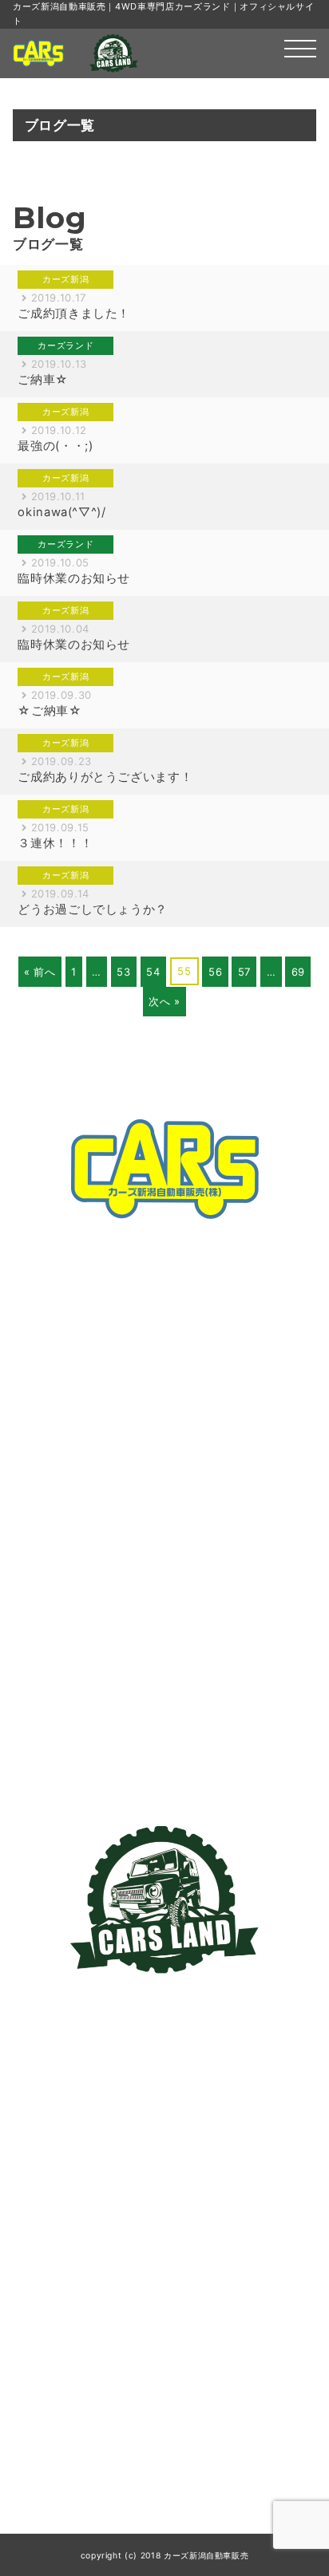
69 (298, 972)
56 (215, 972)
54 (153, 972)
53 (123, 972)
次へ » (164, 1001)
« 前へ (40, 972)
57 (244, 972)
